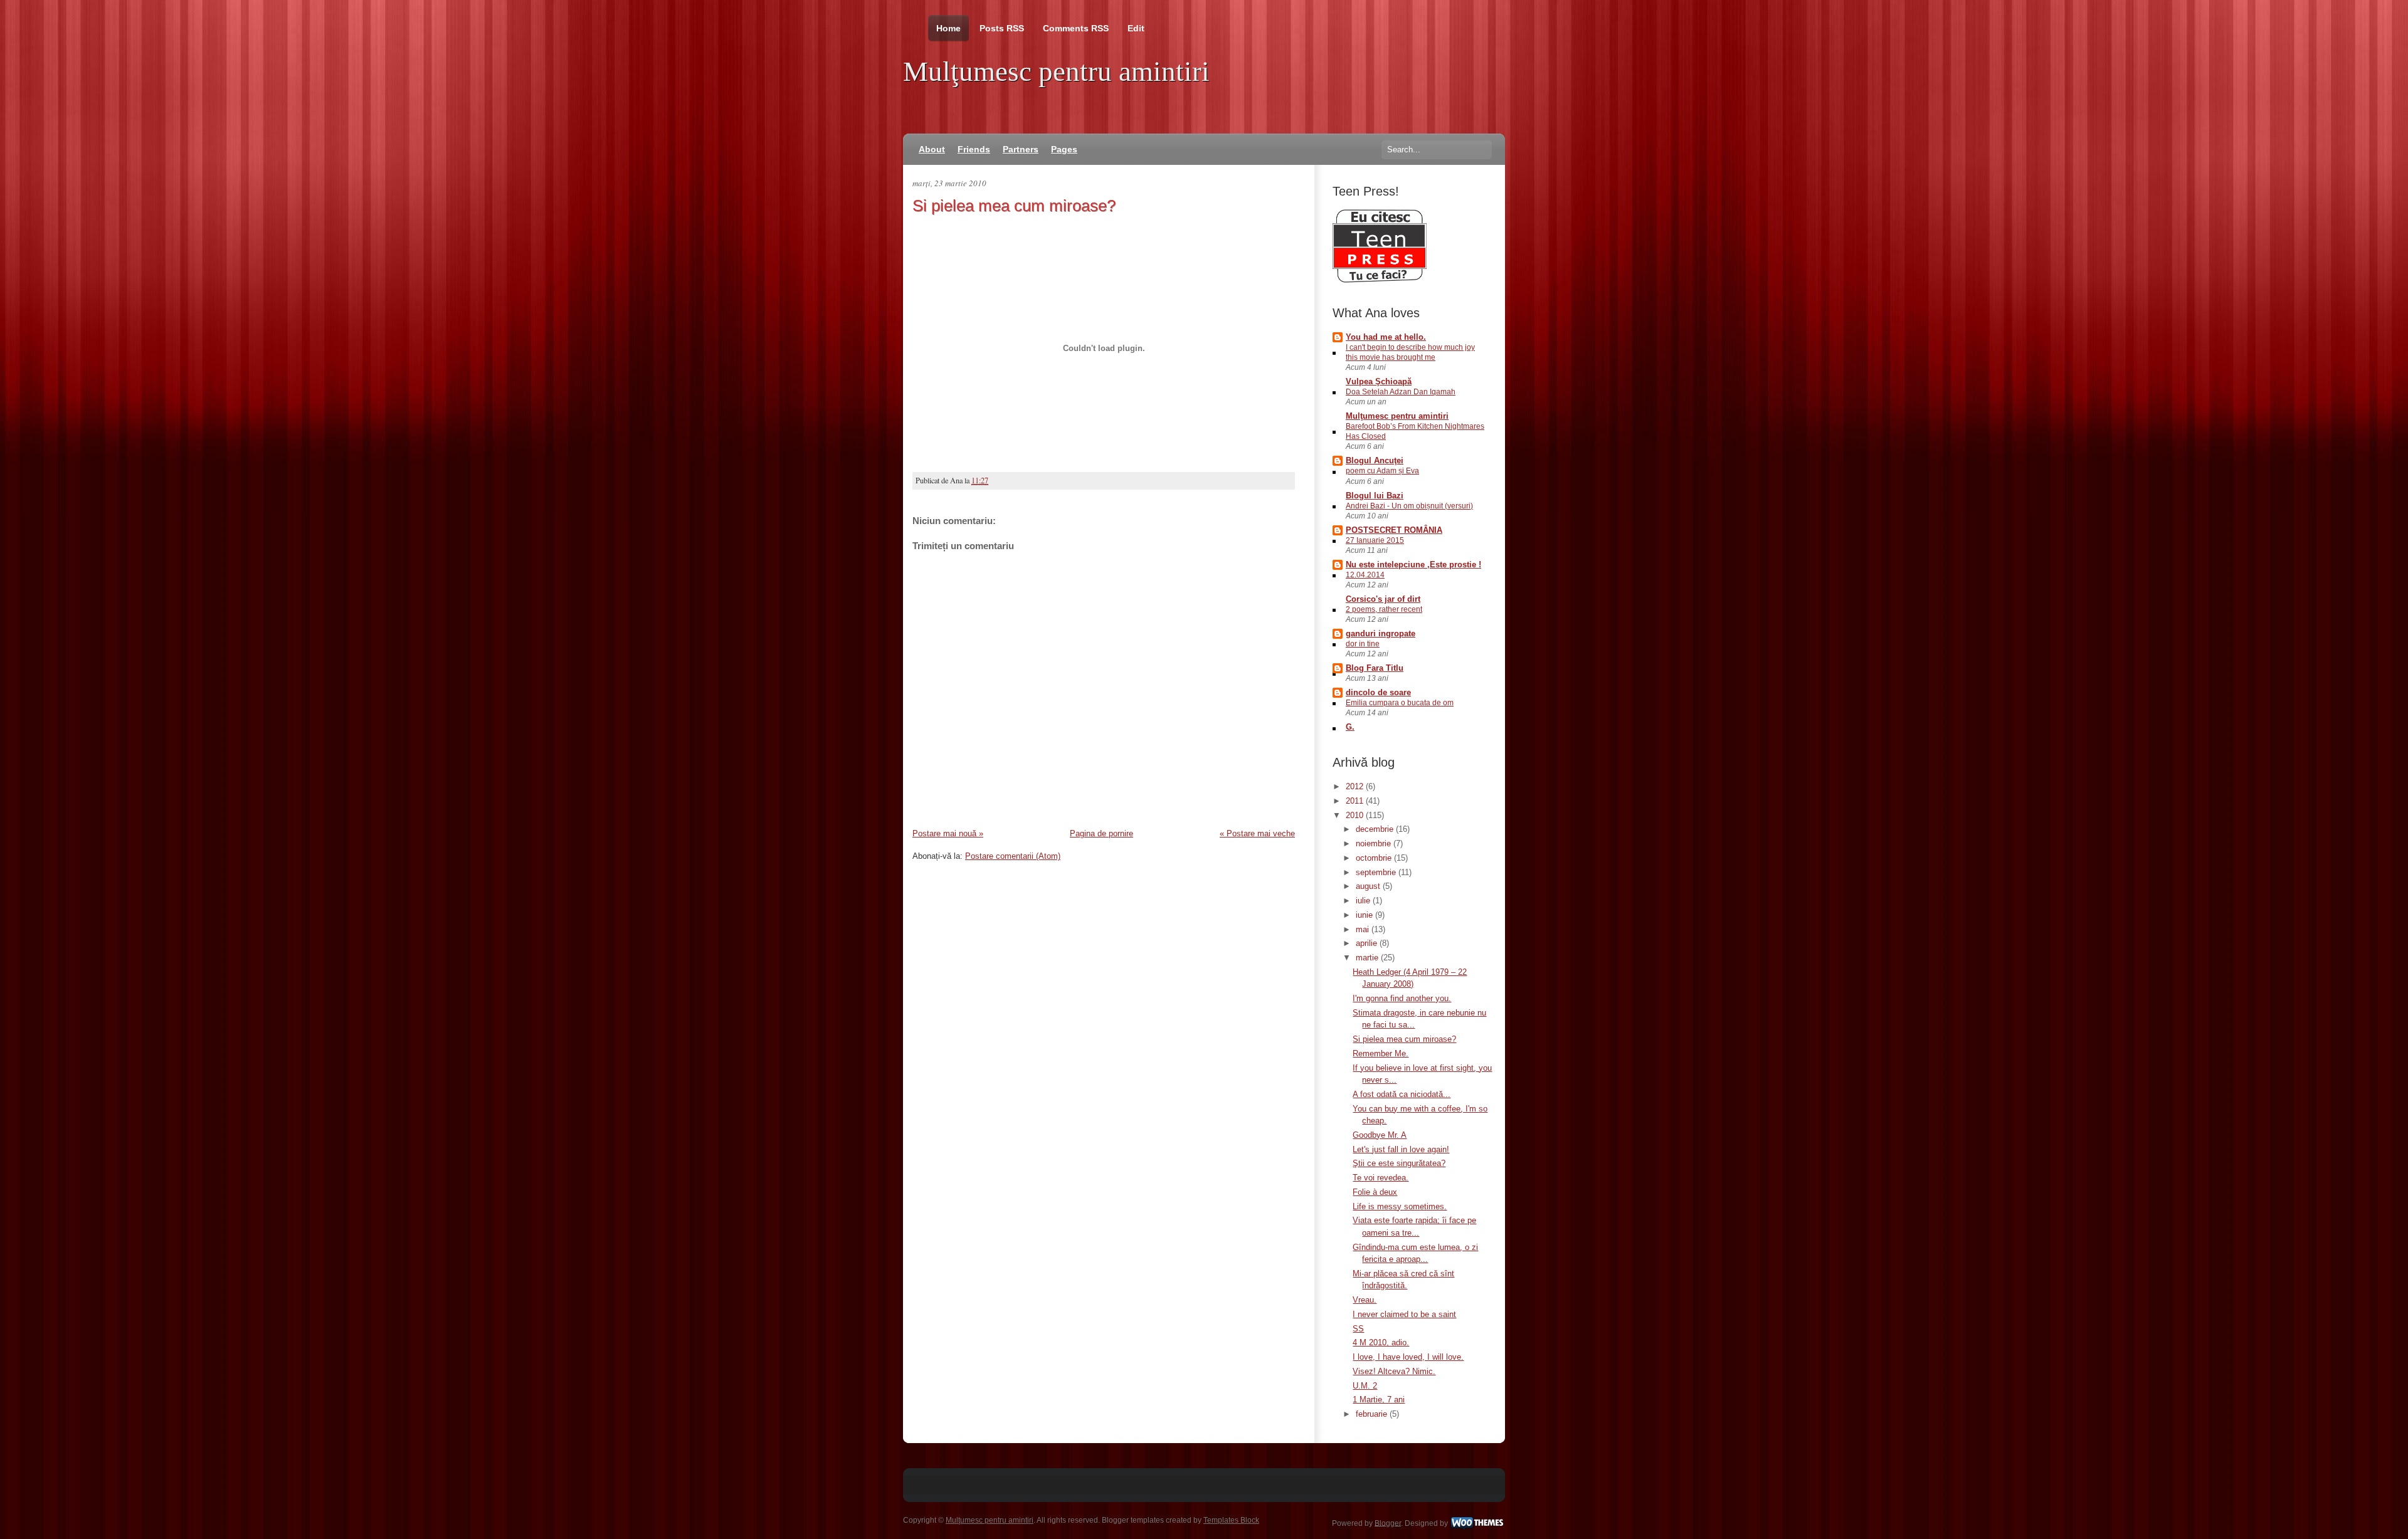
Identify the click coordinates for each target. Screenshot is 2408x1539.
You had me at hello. (1386, 337)
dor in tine (1363, 644)
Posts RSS (1002, 28)
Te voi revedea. (1381, 1178)
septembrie (1377, 872)
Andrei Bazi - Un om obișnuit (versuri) (1409, 506)
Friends (974, 149)
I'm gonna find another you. (1402, 998)
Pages (1064, 149)
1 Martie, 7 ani (1379, 1400)
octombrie (1375, 858)
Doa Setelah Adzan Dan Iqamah (1401, 392)
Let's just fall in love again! (1401, 1149)
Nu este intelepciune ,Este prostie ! (1413, 565)
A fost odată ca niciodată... (1402, 1094)
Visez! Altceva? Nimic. (1394, 1371)
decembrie (1376, 829)
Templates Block (1231, 1520)
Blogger (1388, 1523)
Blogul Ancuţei (1375, 460)
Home (948, 28)
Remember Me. (1381, 1053)
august (1369, 886)
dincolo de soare (1378, 692)
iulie (1364, 901)
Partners (1021, 149)
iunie (1365, 915)
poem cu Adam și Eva (1382, 471)
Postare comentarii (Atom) (1013, 856)
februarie (1373, 1414)
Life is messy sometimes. (1400, 1206)
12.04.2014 (1365, 575)
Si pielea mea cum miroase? (1014, 206)
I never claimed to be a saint (1404, 1314)
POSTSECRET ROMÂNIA (1394, 530)
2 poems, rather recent (1384, 609)
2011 (1356, 801)
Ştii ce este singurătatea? (1399, 1163)
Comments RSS (1076, 28)
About (932, 149)
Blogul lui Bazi (1375, 496)
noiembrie (1375, 843)
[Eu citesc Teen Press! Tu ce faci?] (1380, 280)
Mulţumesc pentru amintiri (1056, 71)
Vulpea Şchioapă (1379, 381)
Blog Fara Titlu (1375, 668)
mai (1364, 929)
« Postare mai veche (1257, 833)
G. (1350, 727)
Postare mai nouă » (948, 833)
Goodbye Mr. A (1380, 1135)
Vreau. (1365, 1300)
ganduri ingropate (1381, 633)
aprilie (1368, 943)
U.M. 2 (1365, 1386)
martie (1368, 958)
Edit (1136, 28)
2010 (1356, 815)
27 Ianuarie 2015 (1375, 540)
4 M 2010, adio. (1381, 1342)
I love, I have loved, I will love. (1408, 1357)
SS (1358, 1329)
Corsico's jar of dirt (1383, 599)
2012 (1356, 786)
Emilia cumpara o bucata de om (1400, 703)
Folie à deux (1375, 1192)
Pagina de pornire (1101, 833)
